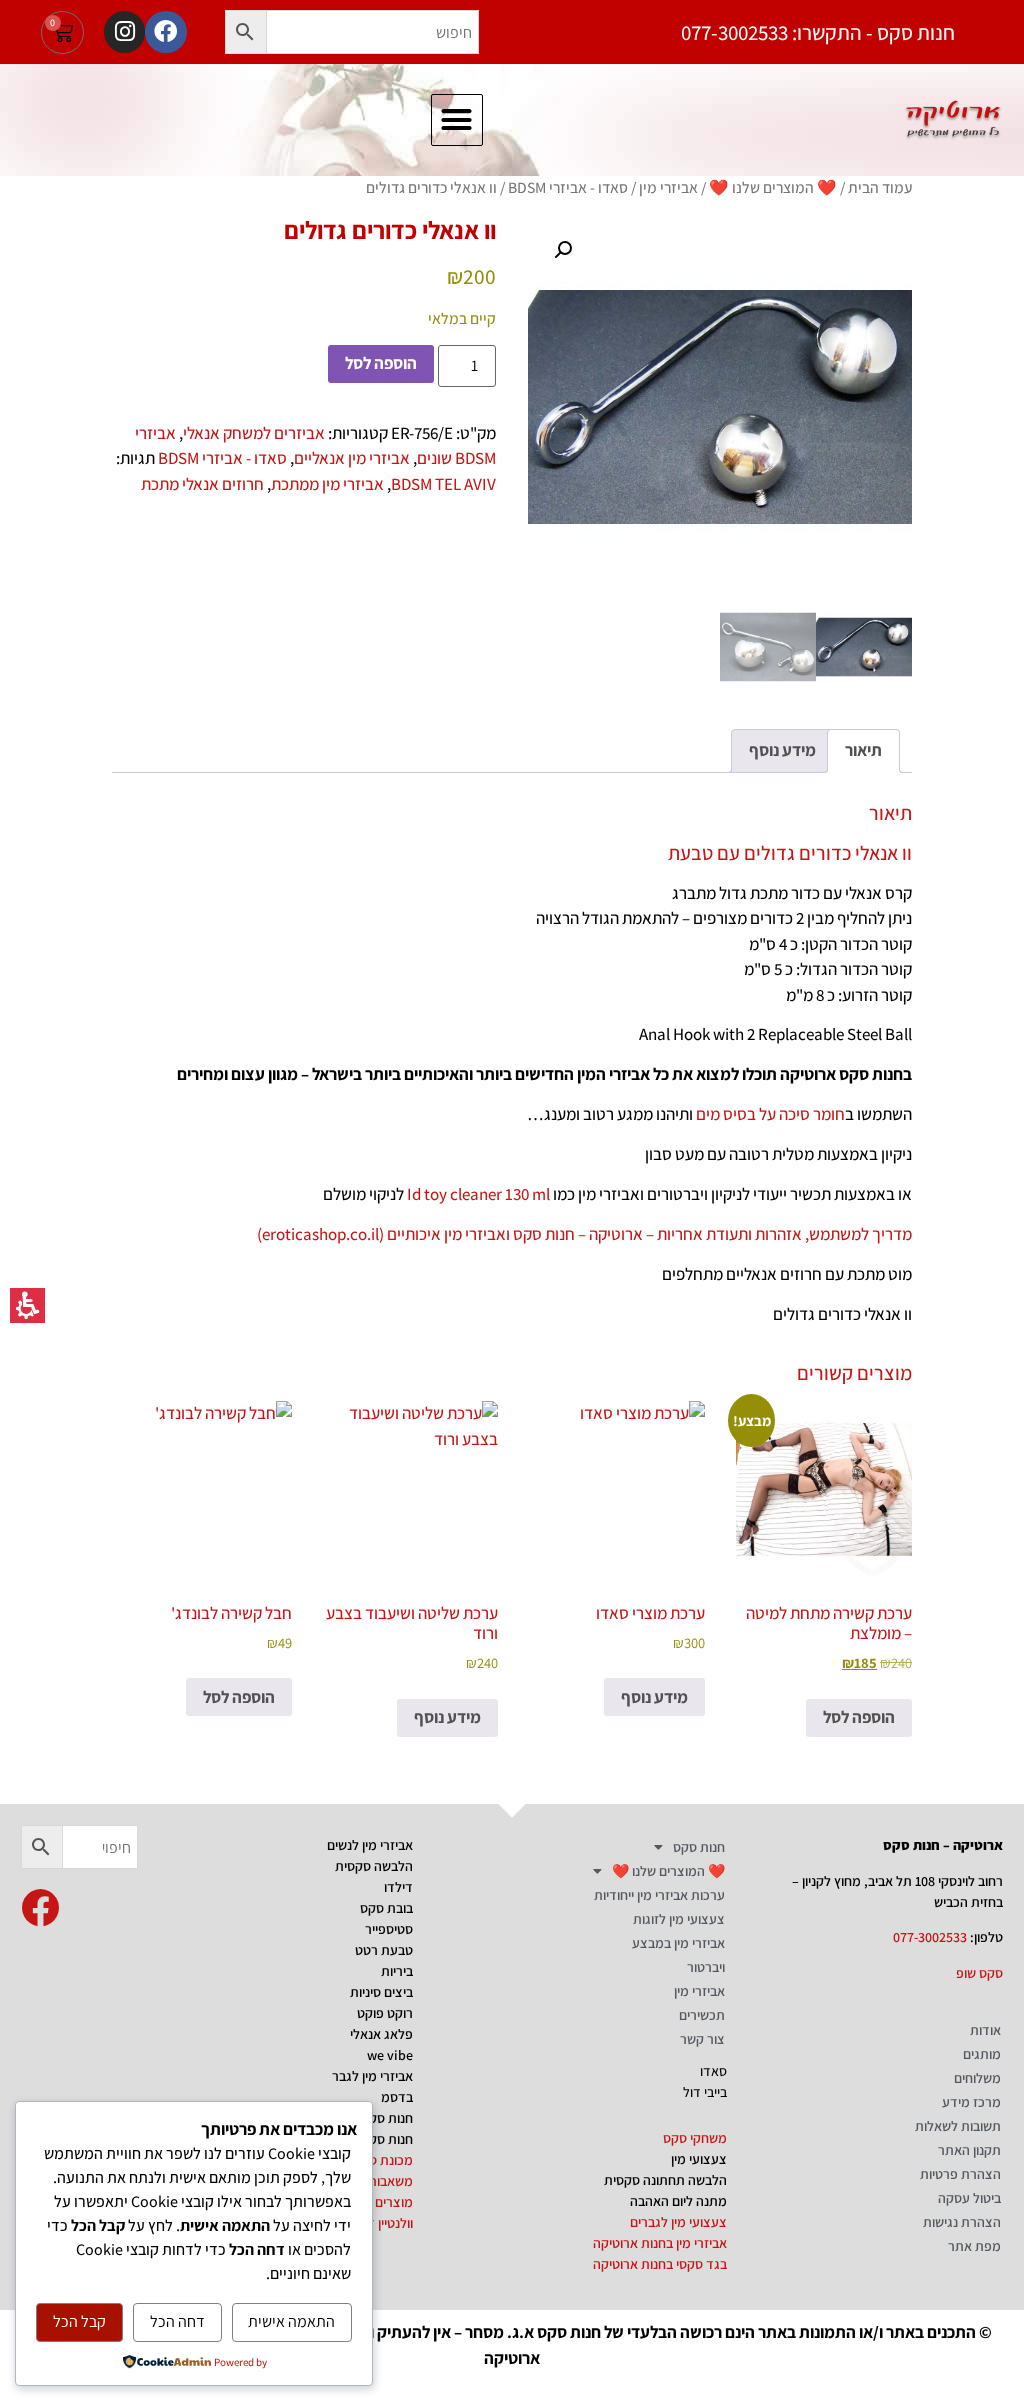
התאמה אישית (291, 2321)
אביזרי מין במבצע (678, 1943)
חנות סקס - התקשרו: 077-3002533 (818, 32)
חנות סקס (699, 1847)
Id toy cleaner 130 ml (478, 1194)
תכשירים (702, 2015)
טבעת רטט (384, 1950)
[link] (40, 1908)
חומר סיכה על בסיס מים (770, 1114)
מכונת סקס (383, 2160)
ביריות (397, 1971)
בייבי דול (705, 2092)
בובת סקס (386, 1908)
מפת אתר (974, 2246)
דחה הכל (177, 2321)
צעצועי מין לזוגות (679, 1919)
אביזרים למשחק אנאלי (254, 433)
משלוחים (977, 2078)
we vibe (390, 2055)
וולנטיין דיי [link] (387, 2223)
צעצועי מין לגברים (678, 2222)
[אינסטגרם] (124, 31)
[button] (246, 32)
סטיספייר (389, 1929)
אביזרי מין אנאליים (352, 458)
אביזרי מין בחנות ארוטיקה (660, 2243)
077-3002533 (930, 1937)
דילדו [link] (398, 1887)
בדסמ (397, 2097)
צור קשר (702, 2039)
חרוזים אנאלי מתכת (202, 484)
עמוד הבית (880, 187)
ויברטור (706, 1967)
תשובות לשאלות (958, 2126)
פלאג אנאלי (381, 2034)
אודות (985, 2030)
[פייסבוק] (165, 31)
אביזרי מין (668, 187)
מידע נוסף (654, 1697)
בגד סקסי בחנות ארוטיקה (660, 2264)
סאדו (713, 2071)
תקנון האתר (969, 2150)
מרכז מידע (971, 2102)
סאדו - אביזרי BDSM (568, 187)
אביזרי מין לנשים (370, 1845)
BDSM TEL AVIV (443, 484)
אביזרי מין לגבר (372, 2076)
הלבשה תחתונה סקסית (665, 2180)
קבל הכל (79, 2321)
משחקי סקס (695, 2138)
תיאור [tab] (863, 750)
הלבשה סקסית (374, 1866)
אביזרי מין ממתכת (327, 484)
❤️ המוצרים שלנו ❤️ (773, 187)
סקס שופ (979, 1973)
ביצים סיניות (381, 1992)
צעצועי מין (699, 2159)
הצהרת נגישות (962, 2222)
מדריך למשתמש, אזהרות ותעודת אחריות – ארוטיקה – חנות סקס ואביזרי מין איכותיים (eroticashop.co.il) (584, 1234)
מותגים (982, 2054)
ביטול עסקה (969, 2198)
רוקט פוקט (385, 2013)
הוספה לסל (381, 363)
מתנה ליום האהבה (678, 2201)
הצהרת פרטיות (960, 2174)
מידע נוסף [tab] (782, 750)
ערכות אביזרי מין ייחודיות (659, 1895)
